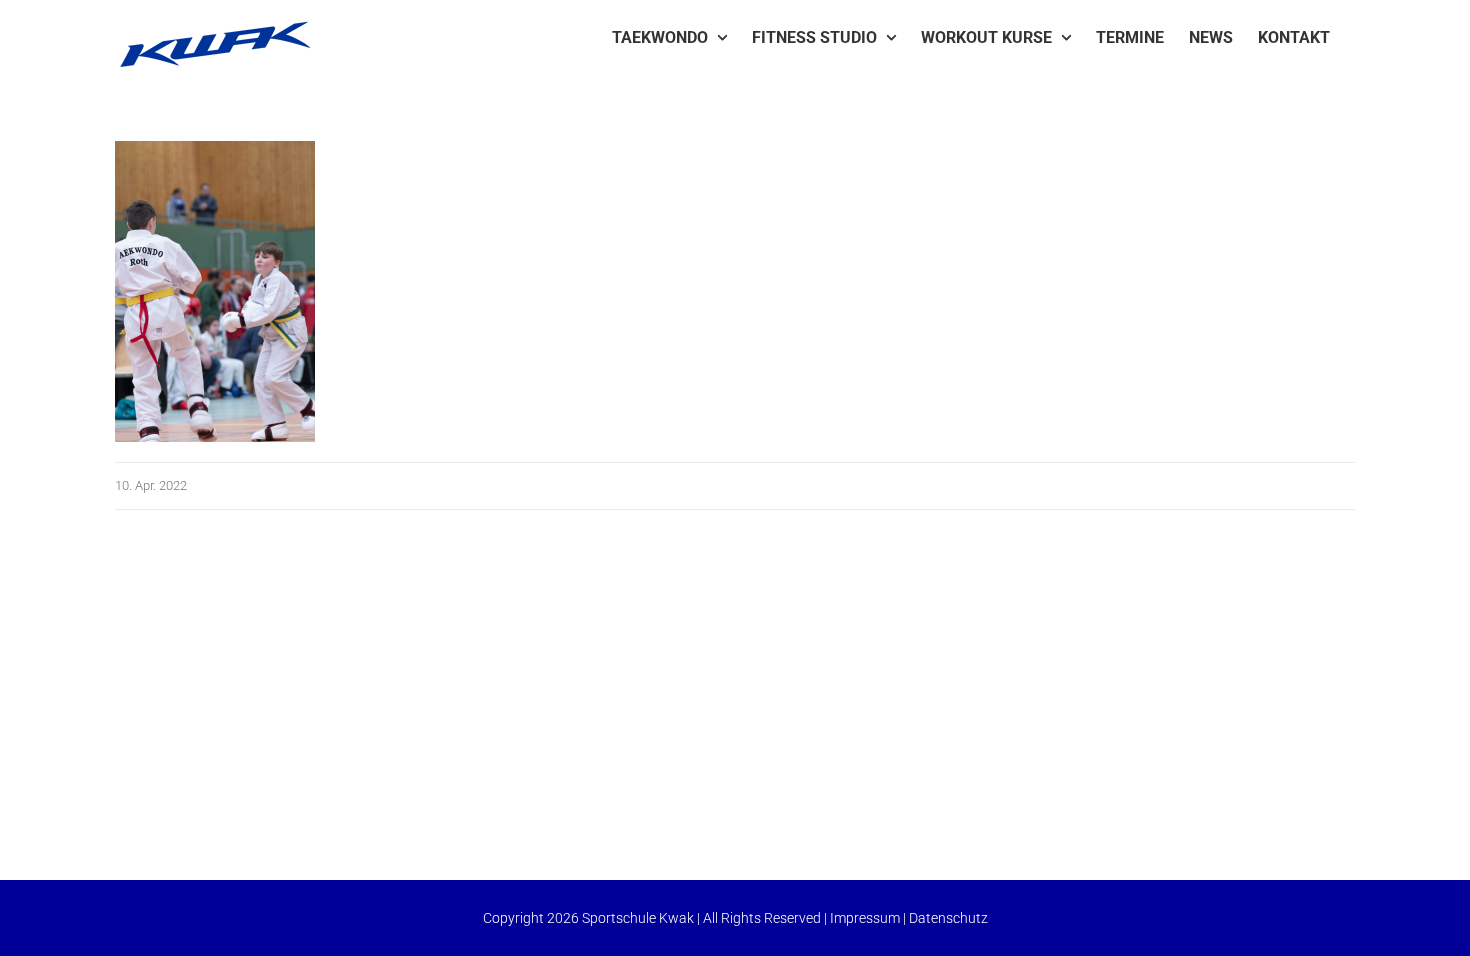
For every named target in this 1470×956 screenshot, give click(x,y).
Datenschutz (948, 918)
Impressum (865, 918)
